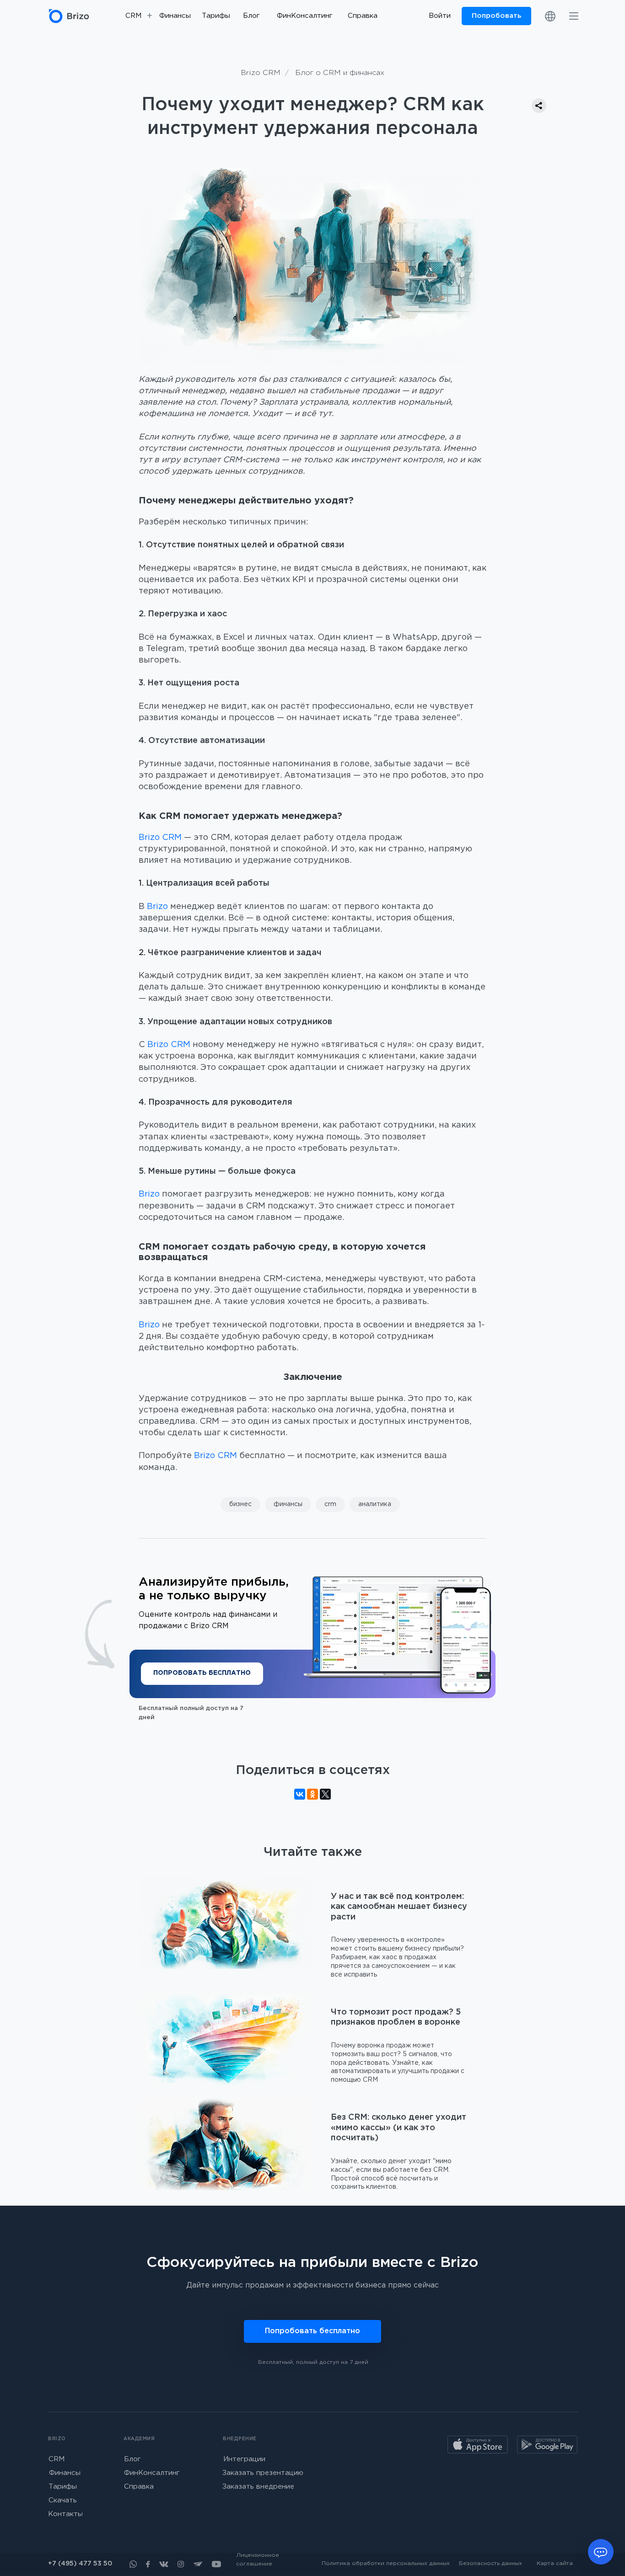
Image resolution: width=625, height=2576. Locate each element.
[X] (325, 1794)
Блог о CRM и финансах (340, 73)
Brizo (157, 907)
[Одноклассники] (312, 1794)
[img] (574, 16)
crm (330, 1504)
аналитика (375, 1504)
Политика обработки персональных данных (386, 2563)
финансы (288, 1504)
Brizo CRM (261, 73)
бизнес (240, 1504)
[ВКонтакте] (300, 1794)
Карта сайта (555, 2563)
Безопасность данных (490, 2563)
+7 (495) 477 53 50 (80, 2564)
